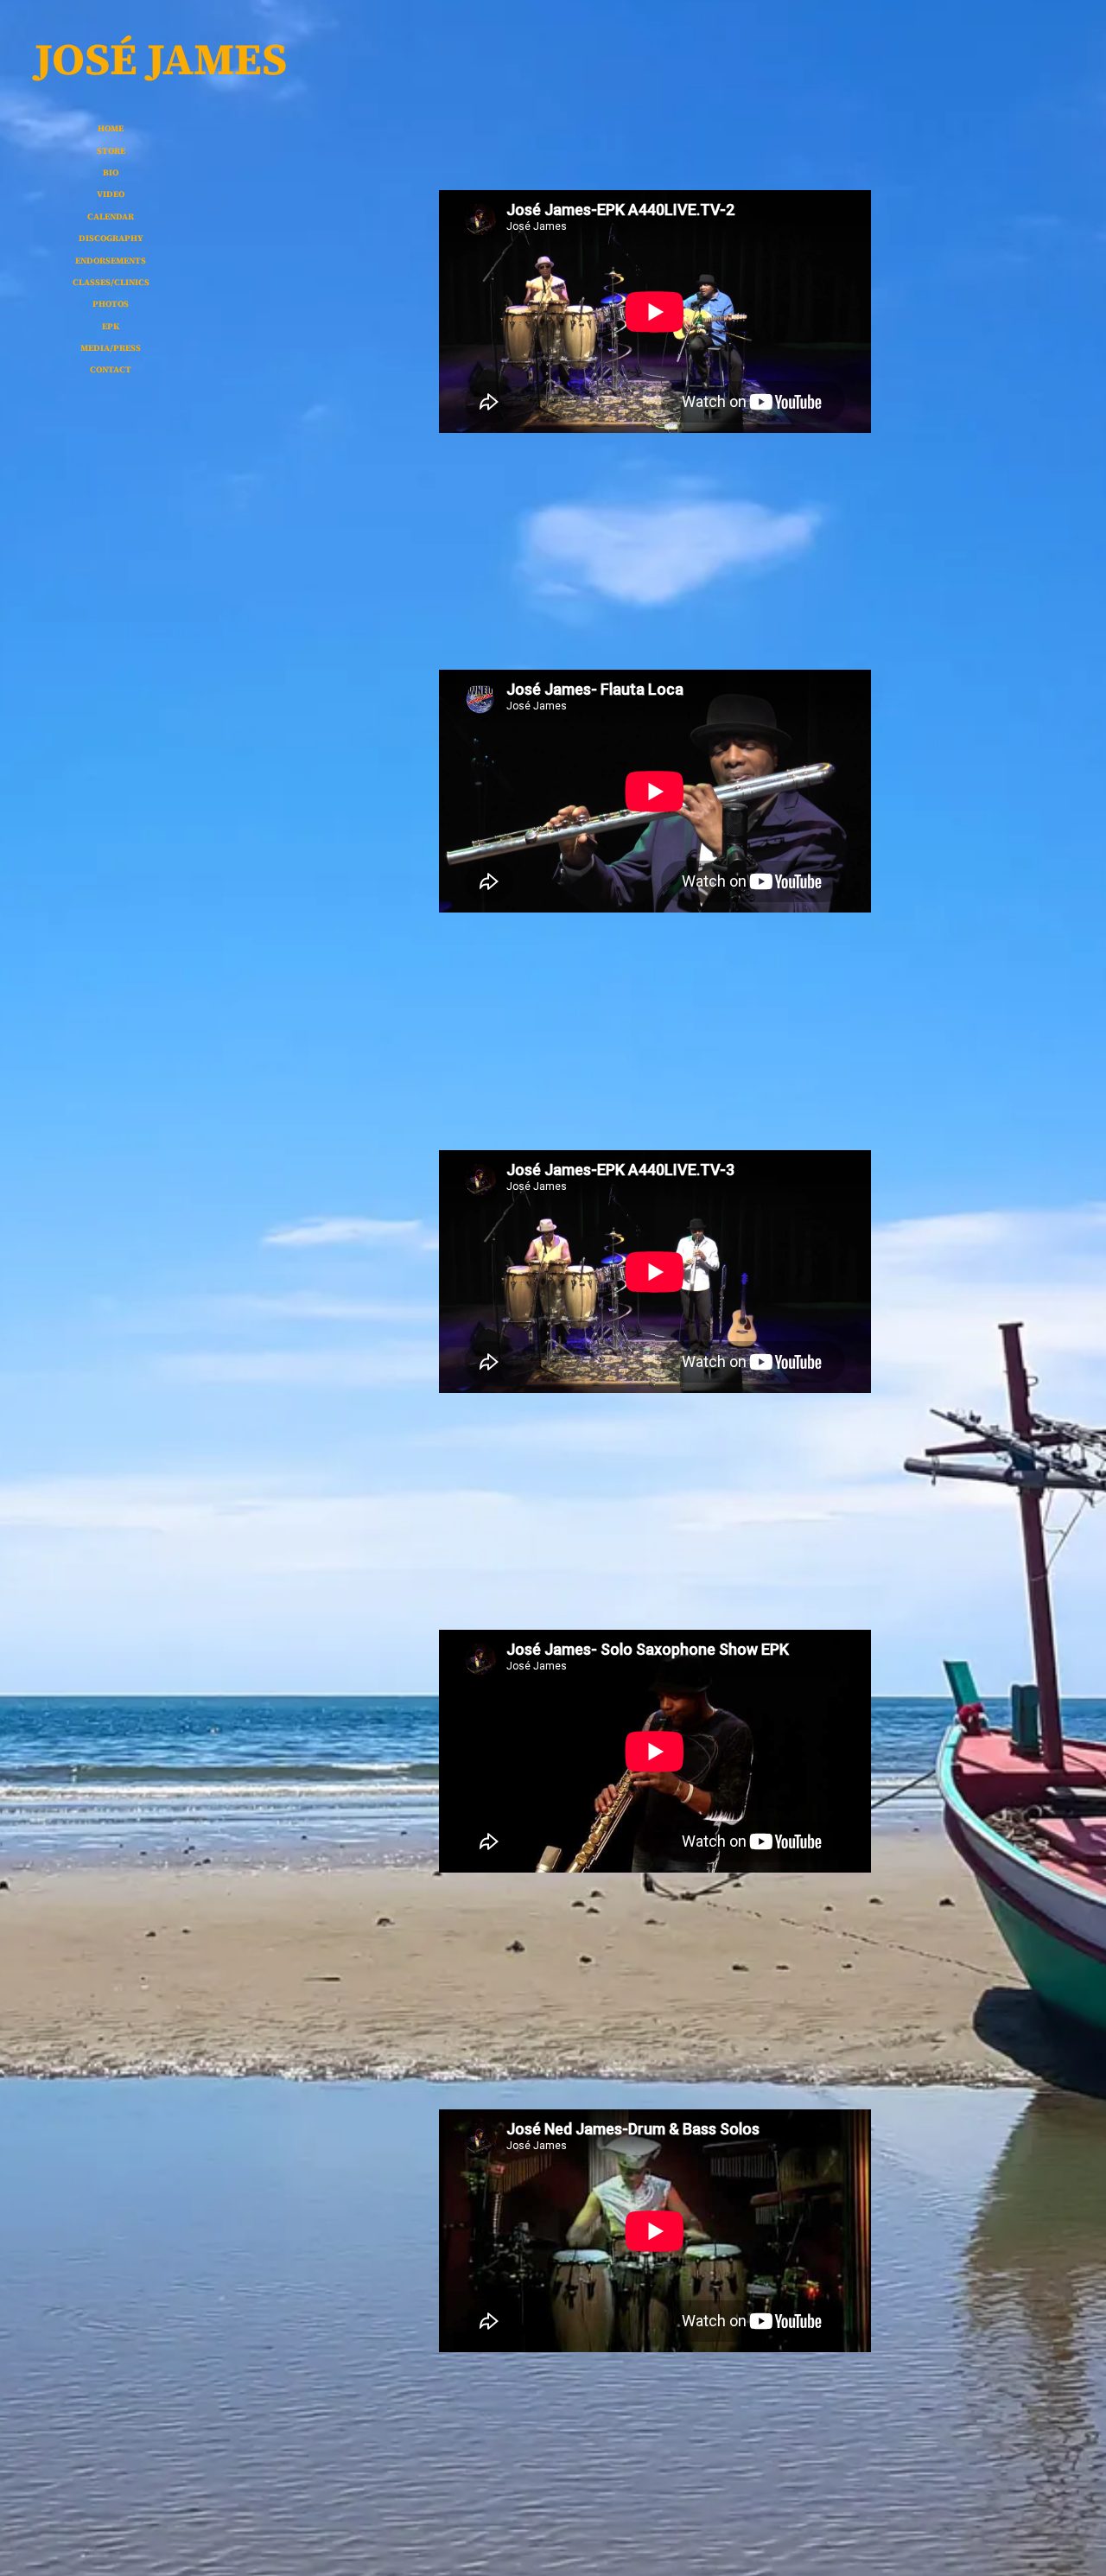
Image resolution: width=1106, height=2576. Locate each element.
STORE (111, 151)
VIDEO (111, 194)
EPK (111, 326)
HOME (111, 128)
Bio (111, 172)
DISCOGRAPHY (111, 238)
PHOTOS (111, 304)
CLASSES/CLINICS (111, 282)
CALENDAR (111, 216)
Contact (111, 369)
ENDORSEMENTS (111, 261)
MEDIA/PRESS (111, 348)
